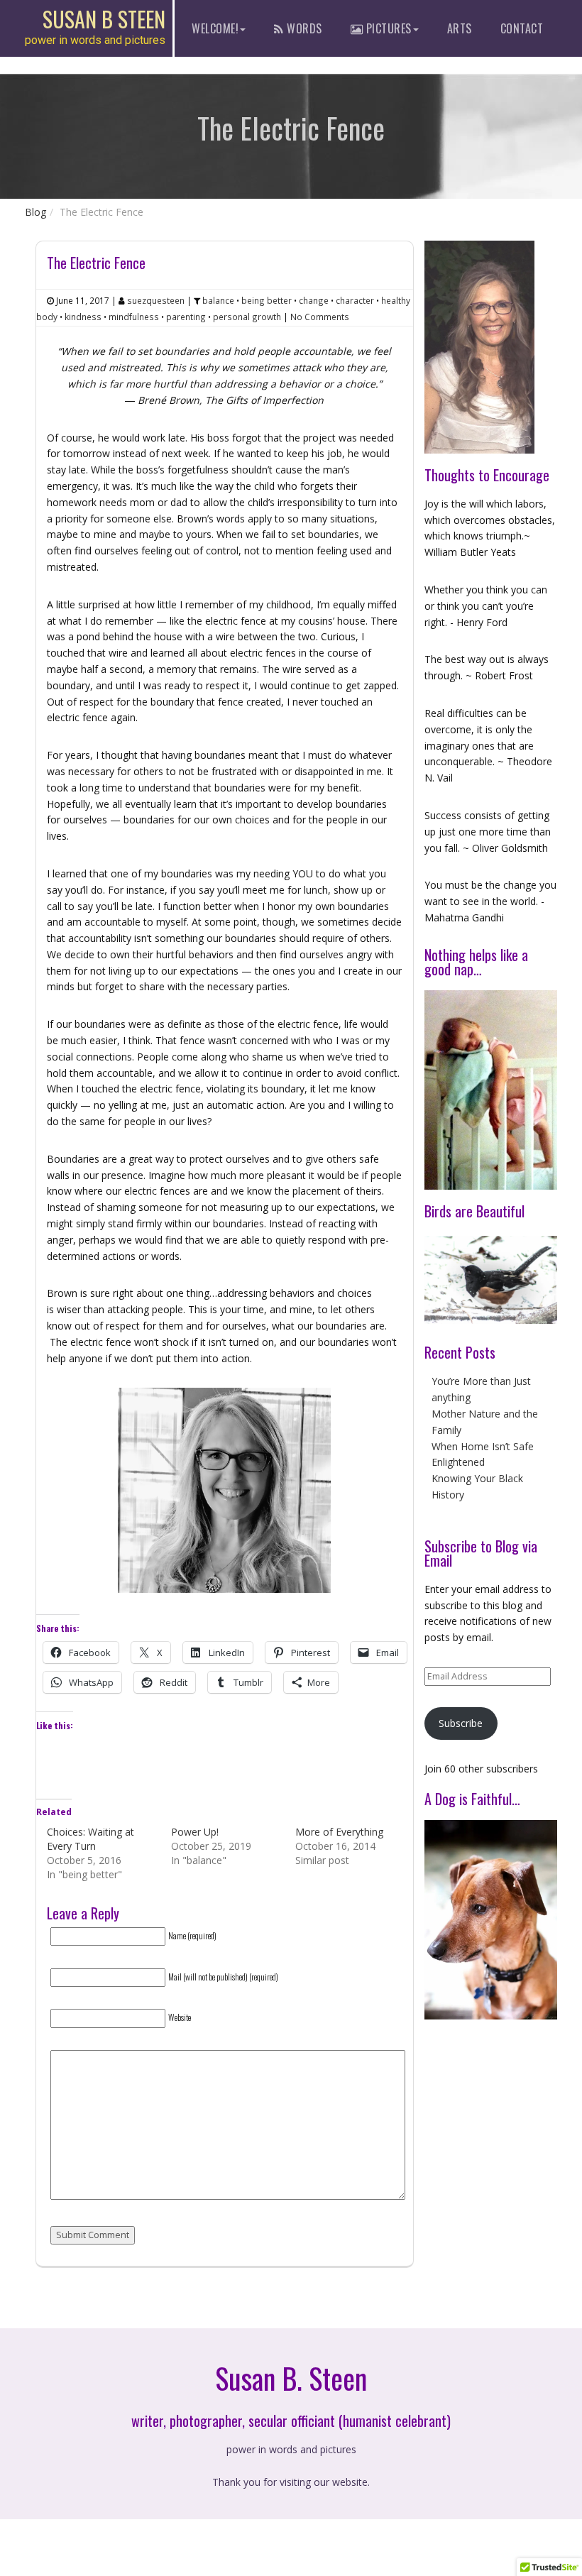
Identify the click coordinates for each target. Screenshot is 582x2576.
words (303, 28)
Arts (460, 28)
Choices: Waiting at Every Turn (90, 1839)
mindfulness (134, 317)
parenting (186, 317)
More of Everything (339, 1832)
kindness (83, 317)
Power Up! (195, 1832)
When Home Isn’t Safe (483, 1446)
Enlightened (458, 1462)
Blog (35, 212)
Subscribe (461, 1723)
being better (267, 300)
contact (522, 28)
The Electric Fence (96, 263)
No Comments (320, 317)
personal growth (247, 317)
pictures (387, 28)
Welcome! (215, 28)
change (314, 300)
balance (218, 300)
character (355, 300)
